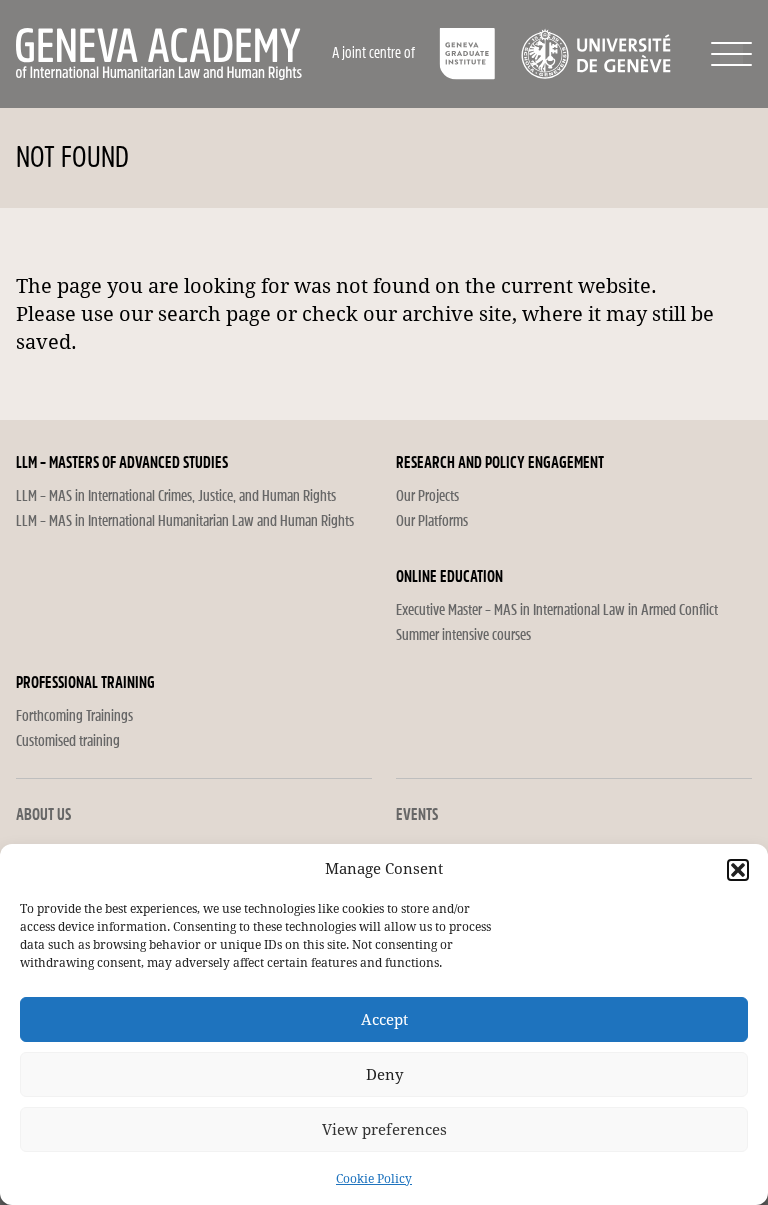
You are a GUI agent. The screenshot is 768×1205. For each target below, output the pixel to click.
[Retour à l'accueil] (172, 54)
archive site (457, 314)
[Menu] (731, 54)
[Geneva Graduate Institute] (467, 54)
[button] (738, 870)
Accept (384, 1020)
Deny (384, 1075)
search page (214, 314)
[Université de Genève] (595, 54)
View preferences (384, 1130)
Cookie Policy (374, 1179)
